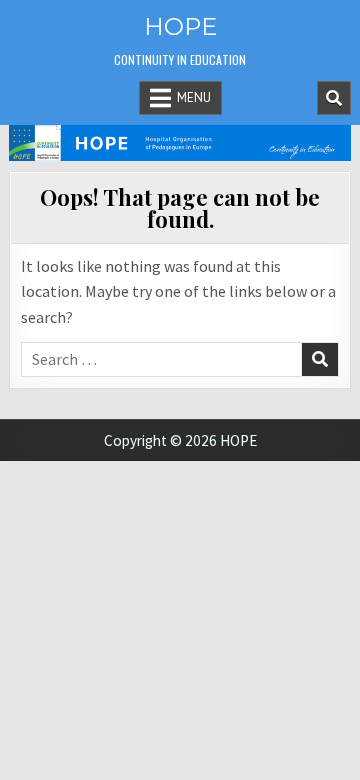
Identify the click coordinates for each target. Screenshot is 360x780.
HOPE (180, 26)
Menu (194, 97)
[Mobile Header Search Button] (334, 98)
